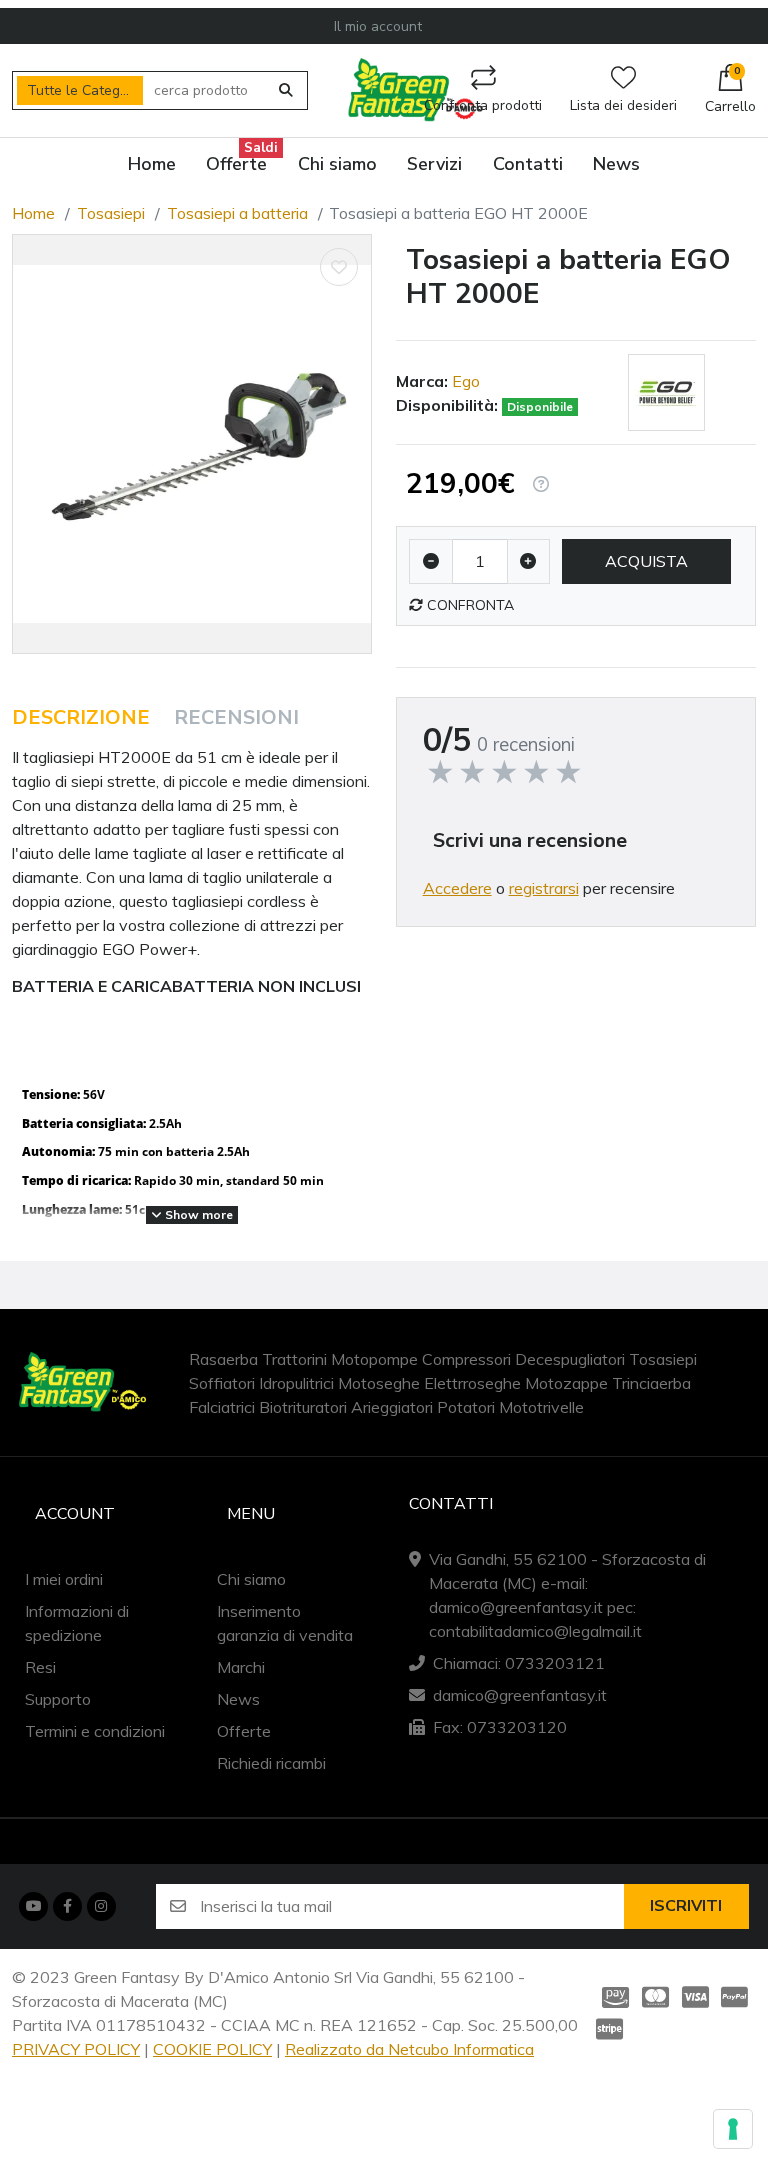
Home (33, 213)
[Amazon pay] (612, 1997)
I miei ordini (64, 1579)
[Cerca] (286, 91)
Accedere (457, 888)
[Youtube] (33, 1906)
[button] (730, 91)
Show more (197, 1214)
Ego (466, 381)
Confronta (468, 605)
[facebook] (67, 1906)
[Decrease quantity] (431, 561)
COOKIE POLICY (212, 2049)
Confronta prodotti (483, 105)
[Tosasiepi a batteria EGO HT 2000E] (192, 443)
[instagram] (101, 1906)
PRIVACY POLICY (76, 2049)
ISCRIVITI (686, 1906)
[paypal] (735, 1997)
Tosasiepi (111, 213)
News (238, 1699)
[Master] (655, 1997)
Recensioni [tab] (236, 717)
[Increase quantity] (529, 561)
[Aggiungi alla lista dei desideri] (339, 267)
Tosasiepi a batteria (237, 213)
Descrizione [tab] (81, 717)
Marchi (241, 1667)
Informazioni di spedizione (77, 1623)
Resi (40, 1667)
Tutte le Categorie (85, 90)
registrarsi (544, 888)
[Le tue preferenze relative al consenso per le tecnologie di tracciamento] (733, 2129)
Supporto (58, 1699)
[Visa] (695, 1997)
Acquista (646, 561)
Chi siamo (251, 1579)
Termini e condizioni (95, 1731)
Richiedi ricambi (271, 1763)
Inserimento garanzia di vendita (285, 1623)
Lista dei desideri (623, 105)
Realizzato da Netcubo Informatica (409, 2049)
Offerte (244, 1731)
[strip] (612, 2029)
